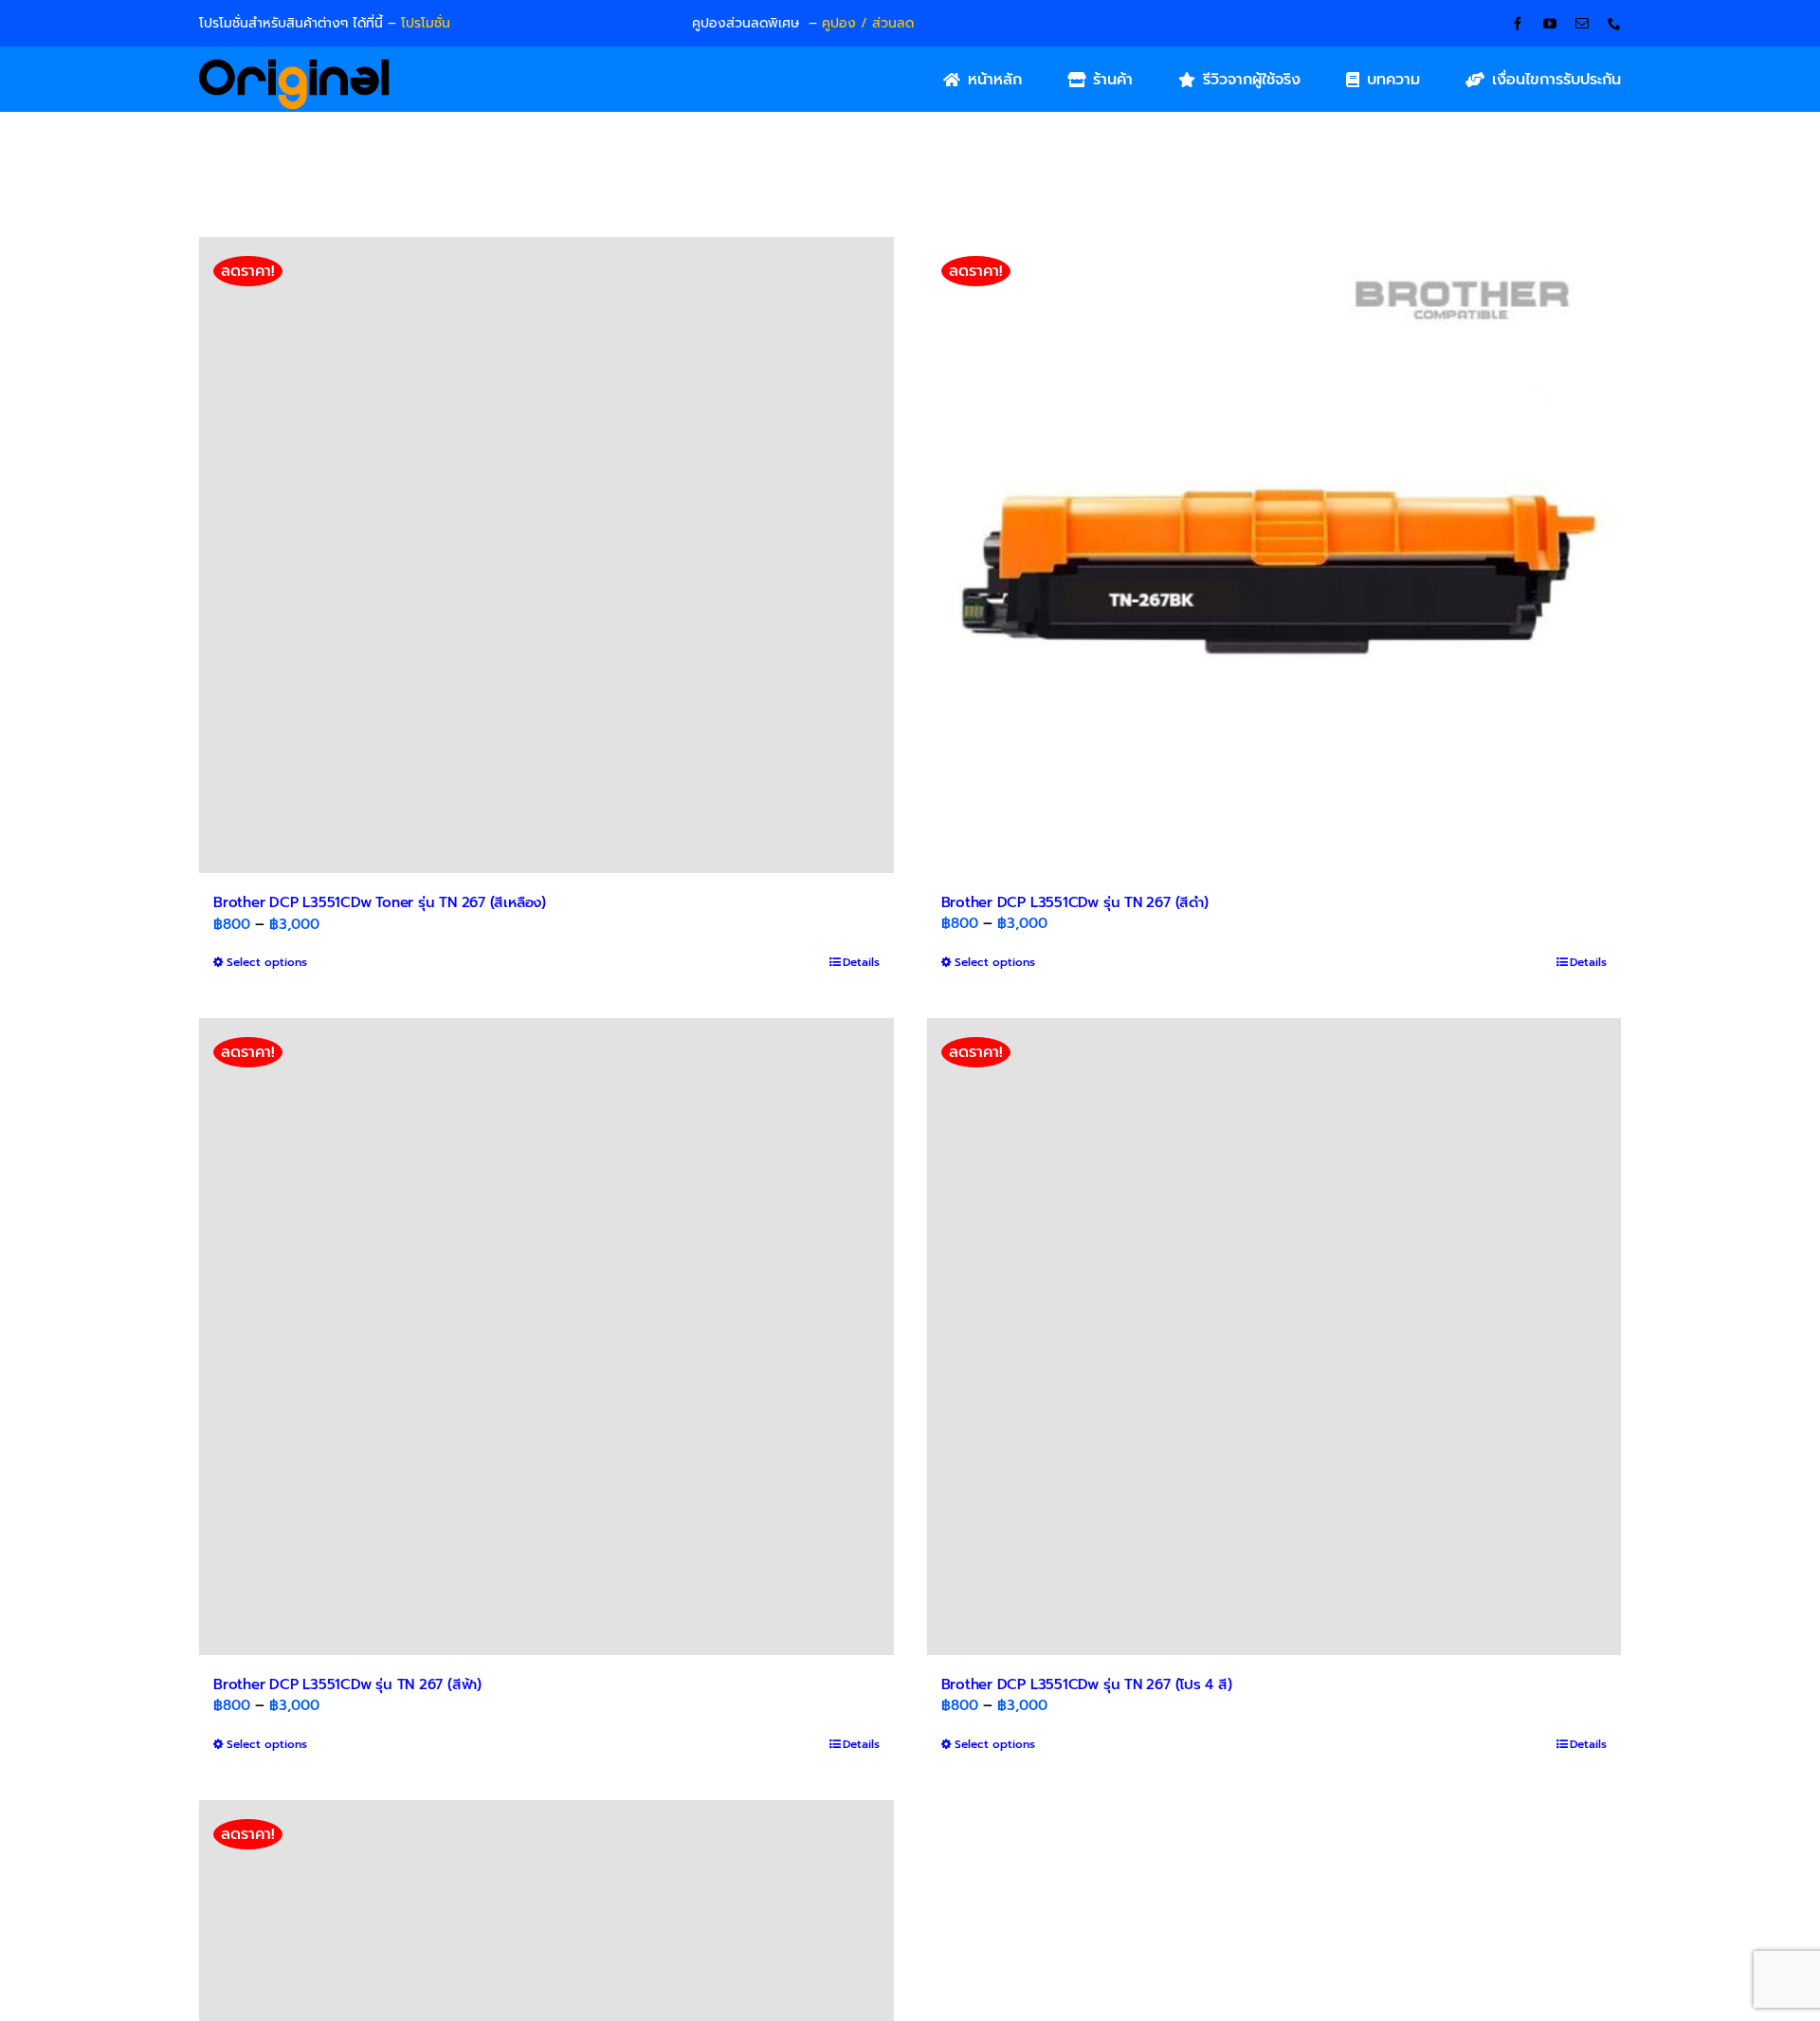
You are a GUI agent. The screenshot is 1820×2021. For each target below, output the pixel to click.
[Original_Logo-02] (294, 65)
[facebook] (1518, 24)
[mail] (1582, 24)
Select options (267, 962)
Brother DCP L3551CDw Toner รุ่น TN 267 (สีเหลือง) (380, 902)
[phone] (1614, 24)
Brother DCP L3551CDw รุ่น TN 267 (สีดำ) (1075, 902)
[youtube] (1550, 24)
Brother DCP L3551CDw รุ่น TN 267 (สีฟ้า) (347, 1684)
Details (861, 962)
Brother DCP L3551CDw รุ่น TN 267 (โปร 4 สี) (1087, 1684)
